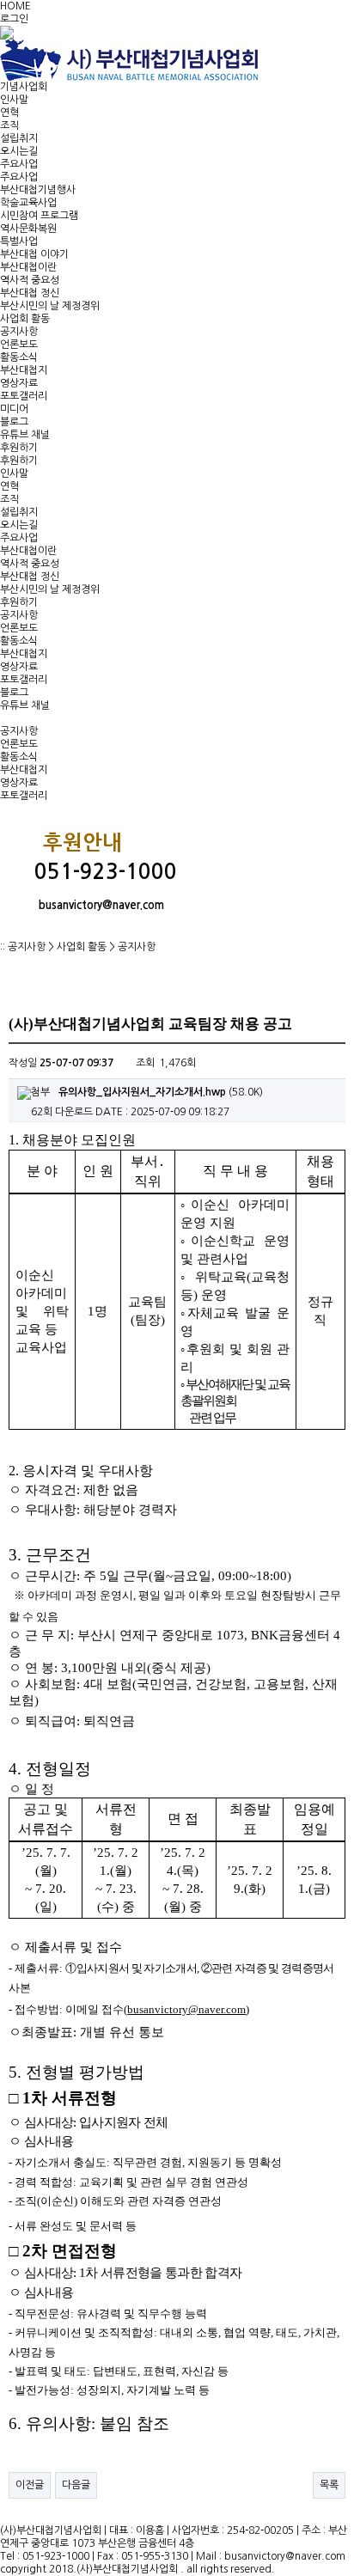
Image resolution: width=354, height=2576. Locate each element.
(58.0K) (161, 1092)
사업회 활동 (25, 319)
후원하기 (19, 448)
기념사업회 (24, 87)
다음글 (76, 2485)
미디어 (14, 409)
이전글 (30, 2485)
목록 (329, 2485)
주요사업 (19, 164)
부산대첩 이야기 (34, 254)
